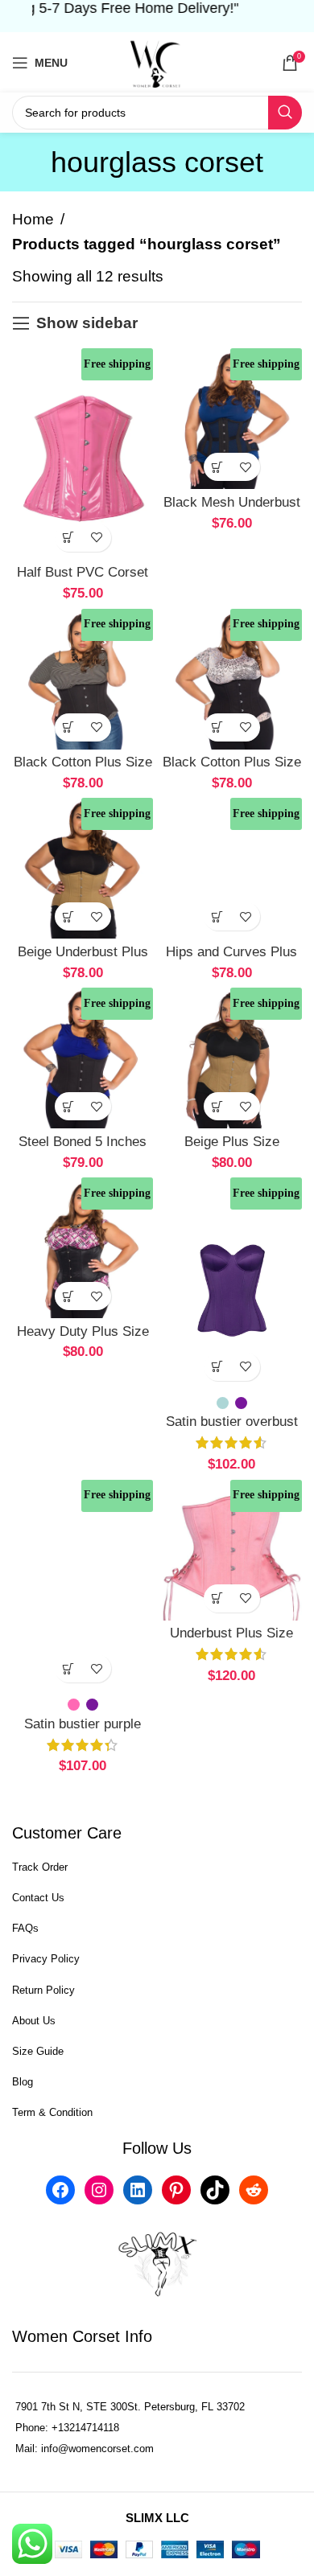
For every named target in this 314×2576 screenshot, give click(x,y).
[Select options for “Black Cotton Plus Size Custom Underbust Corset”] (218, 727)
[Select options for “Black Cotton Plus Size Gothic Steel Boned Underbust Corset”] (69, 727)
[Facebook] (60, 2190)
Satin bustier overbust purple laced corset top (231, 1430)
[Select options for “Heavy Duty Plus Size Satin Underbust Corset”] (69, 1296)
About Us (34, 2021)
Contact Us (38, 1898)
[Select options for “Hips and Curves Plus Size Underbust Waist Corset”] (218, 916)
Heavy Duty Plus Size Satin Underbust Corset (83, 1340)
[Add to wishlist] (97, 538)
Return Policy (43, 1990)
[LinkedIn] (138, 2190)
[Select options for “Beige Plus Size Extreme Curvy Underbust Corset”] (218, 1106)
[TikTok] (215, 2190)
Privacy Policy (46, 1959)
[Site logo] (157, 62)
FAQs (25, 1928)
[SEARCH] (285, 113)
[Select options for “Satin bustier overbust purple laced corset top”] (218, 1367)
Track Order (40, 1867)
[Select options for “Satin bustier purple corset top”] (69, 1668)
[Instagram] (99, 2190)
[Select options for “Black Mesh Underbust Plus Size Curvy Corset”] (218, 467)
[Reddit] (254, 2190)
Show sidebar (87, 323)
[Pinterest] (176, 2190)
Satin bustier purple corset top (83, 1732)
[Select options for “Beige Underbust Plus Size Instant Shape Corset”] (69, 916)
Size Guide (38, 2051)
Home (33, 219)
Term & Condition (52, 2112)
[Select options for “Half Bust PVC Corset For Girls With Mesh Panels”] (69, 538)
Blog (23, 2082)
